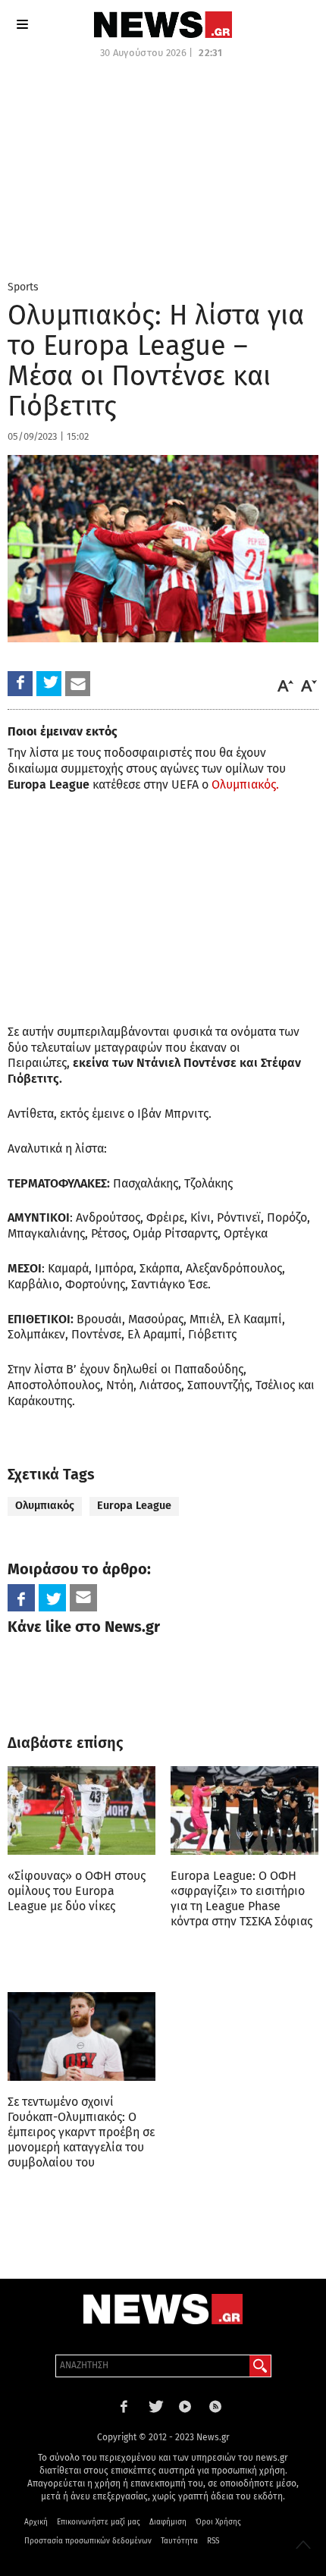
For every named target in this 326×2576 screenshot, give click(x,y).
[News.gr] (163, 25)
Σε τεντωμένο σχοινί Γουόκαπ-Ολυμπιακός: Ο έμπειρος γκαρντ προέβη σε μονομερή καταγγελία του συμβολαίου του (81, 2132)
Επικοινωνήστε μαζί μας (99, 2522)
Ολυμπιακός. (245, 784)
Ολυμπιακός (45, 1506)
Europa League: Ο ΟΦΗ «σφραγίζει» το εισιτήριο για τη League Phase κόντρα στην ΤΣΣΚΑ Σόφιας (241, 1898)
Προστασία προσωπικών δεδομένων (88, 2541)
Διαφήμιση (168, 2522)
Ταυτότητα (179, 2541)
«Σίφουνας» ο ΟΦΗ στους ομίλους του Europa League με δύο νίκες (77, 1891)
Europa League (134, 1506)
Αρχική (36, 2522)
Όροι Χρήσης (218, 2522)
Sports (23, 287)
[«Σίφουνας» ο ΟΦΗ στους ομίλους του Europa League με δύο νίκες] (81, 1810)
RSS (213, 2541)
